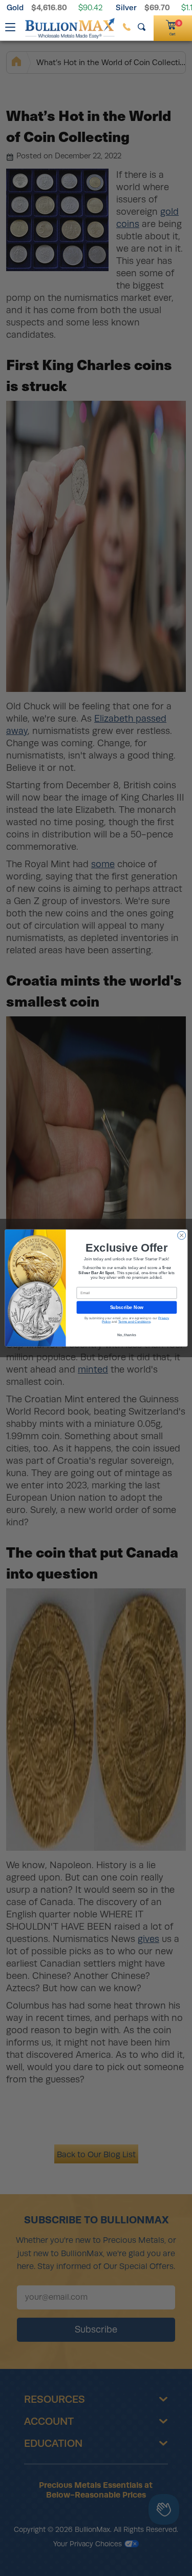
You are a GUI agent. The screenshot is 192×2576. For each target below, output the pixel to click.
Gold (15, 7)
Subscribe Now (126, 1307)
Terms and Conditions (134, 1322)
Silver (126, 7)
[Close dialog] (181, 1235)
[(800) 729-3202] (127, 27)
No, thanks (126, 1335)
